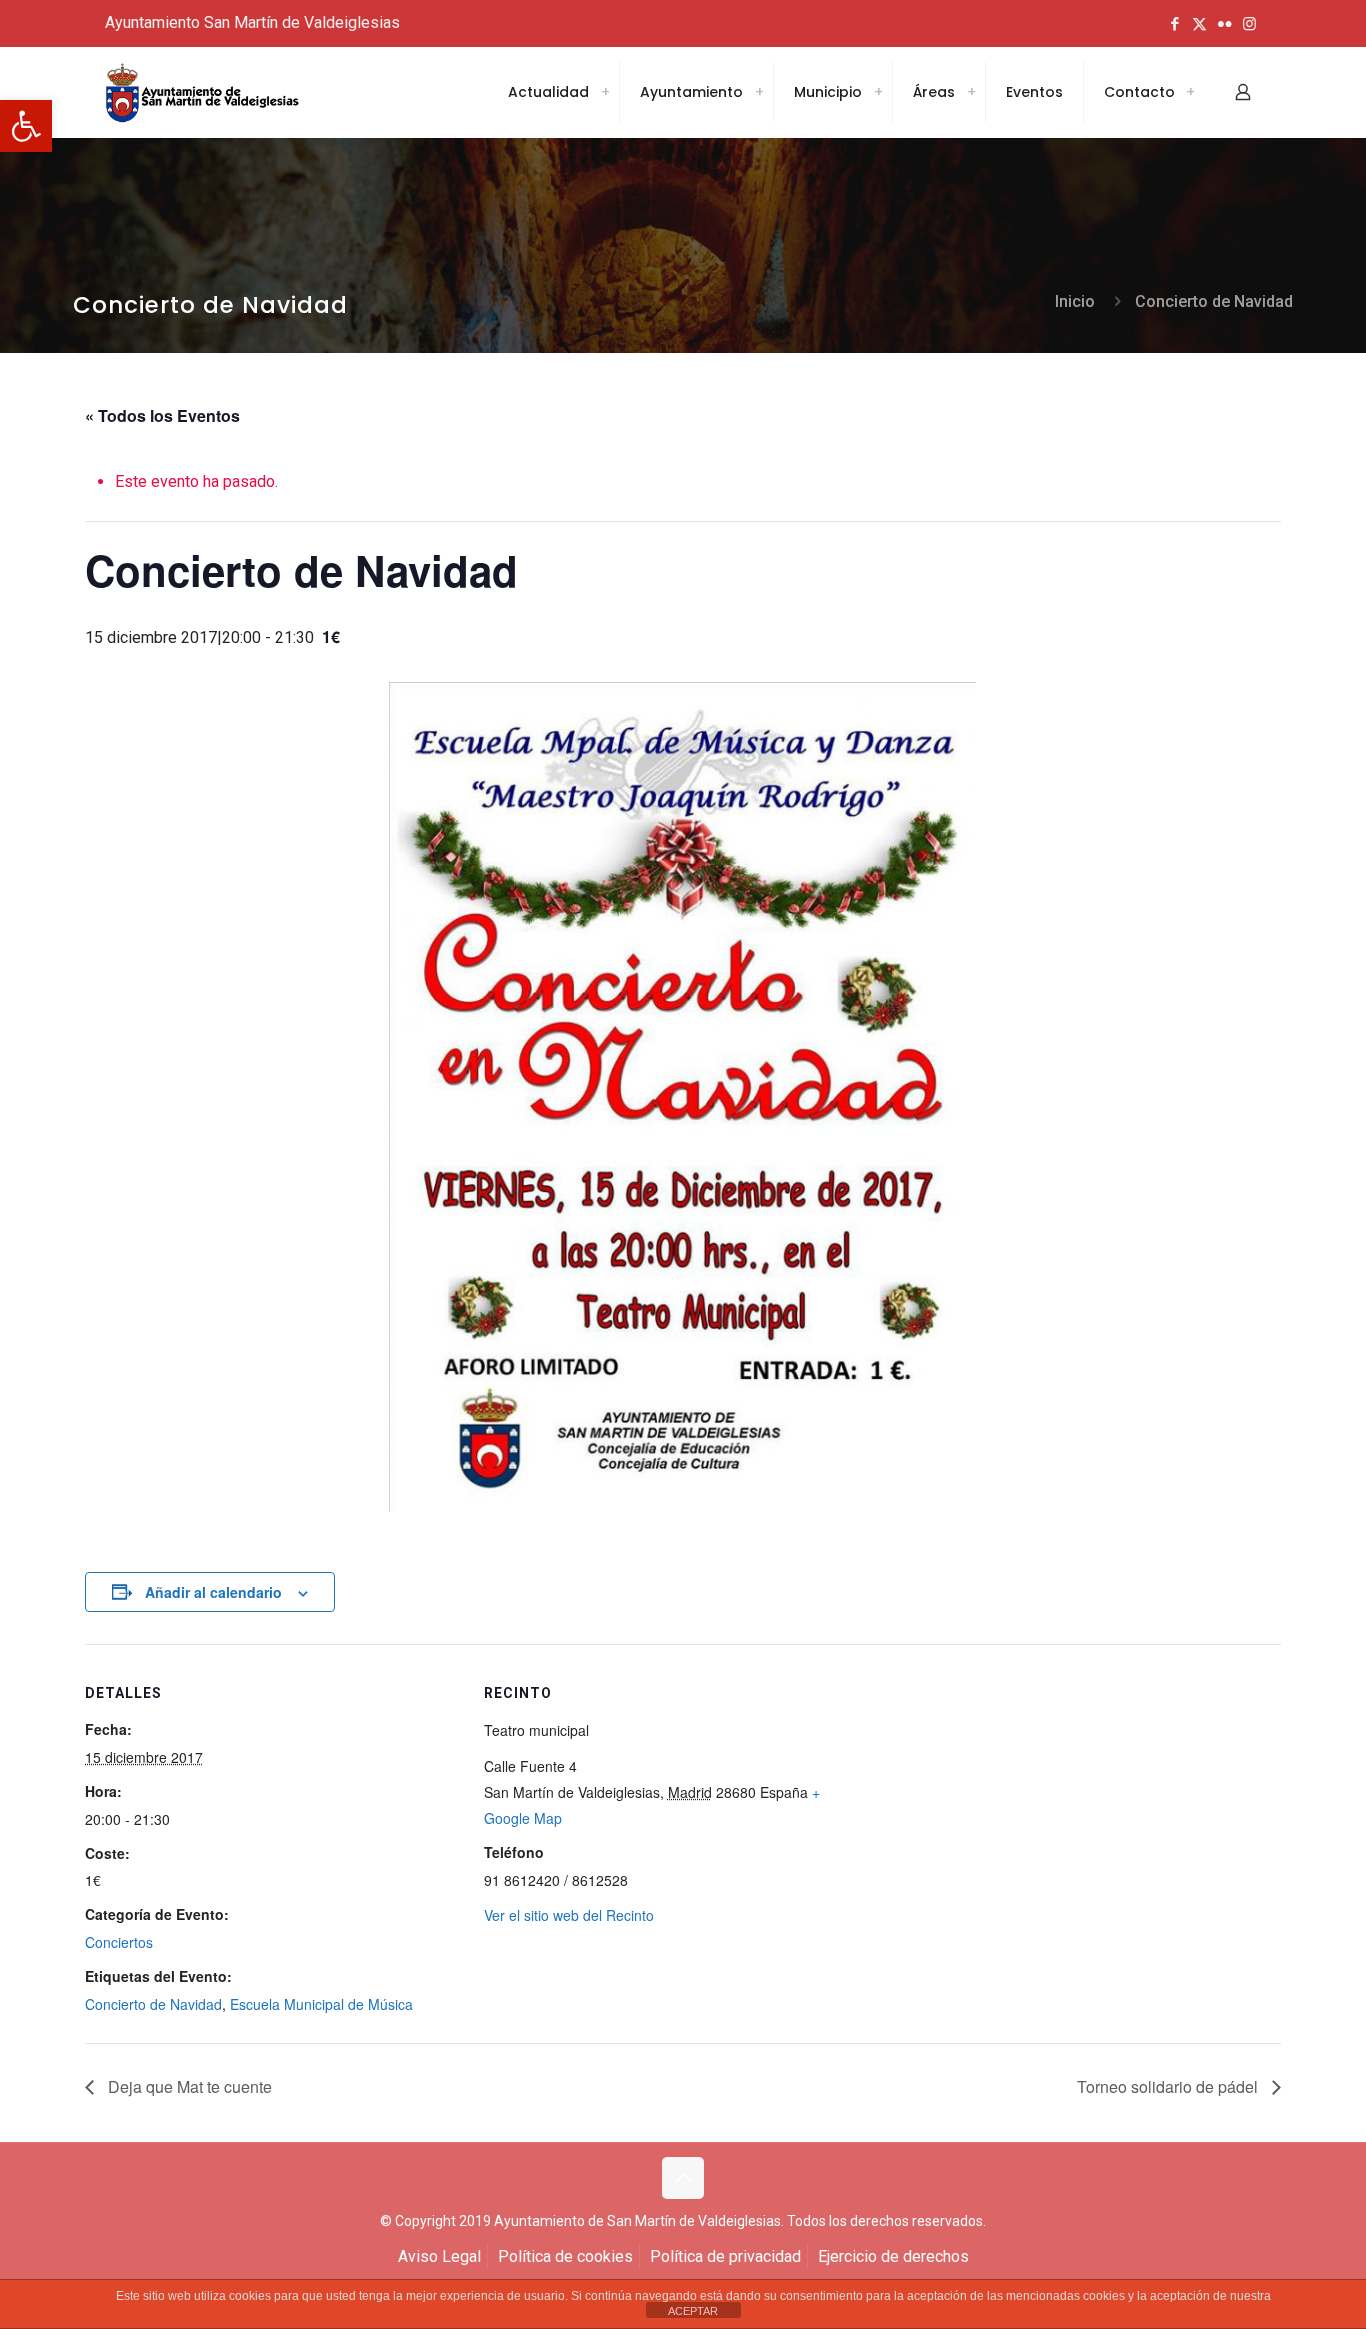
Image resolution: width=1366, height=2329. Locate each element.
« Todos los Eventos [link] (162, 415)
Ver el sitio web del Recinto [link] (569, 1915)
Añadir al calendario (213, 1592)
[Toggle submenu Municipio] (878, 92)
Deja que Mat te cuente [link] (188, 2086)
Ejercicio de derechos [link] (893, 2256)
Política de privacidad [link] (725, 2256)
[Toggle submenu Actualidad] (605, 92)
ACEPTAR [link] (693, 2311)
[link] (26, 126)
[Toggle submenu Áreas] (971, 92)
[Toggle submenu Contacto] (1190, 92)
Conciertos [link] (119, 1942)
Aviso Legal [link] (439, 2256)
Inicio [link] (1075, 301)
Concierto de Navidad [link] (1214, 301)
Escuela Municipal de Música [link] (321, 2004)
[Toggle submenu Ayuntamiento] (759, 92)
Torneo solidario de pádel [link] (1169, 2086)
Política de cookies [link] (565, 2256)
